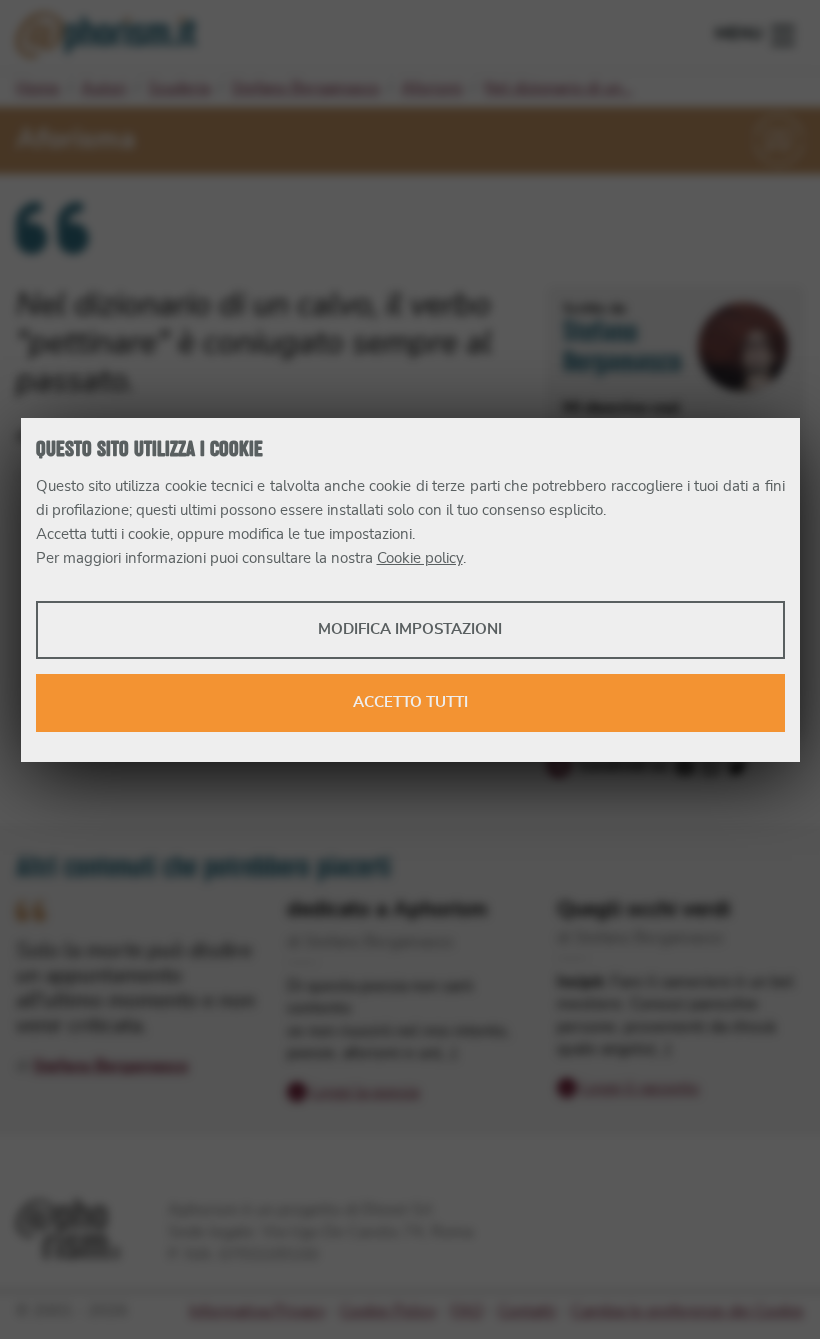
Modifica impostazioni (410, 629)
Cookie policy (420, 558)
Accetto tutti (410, 702)
